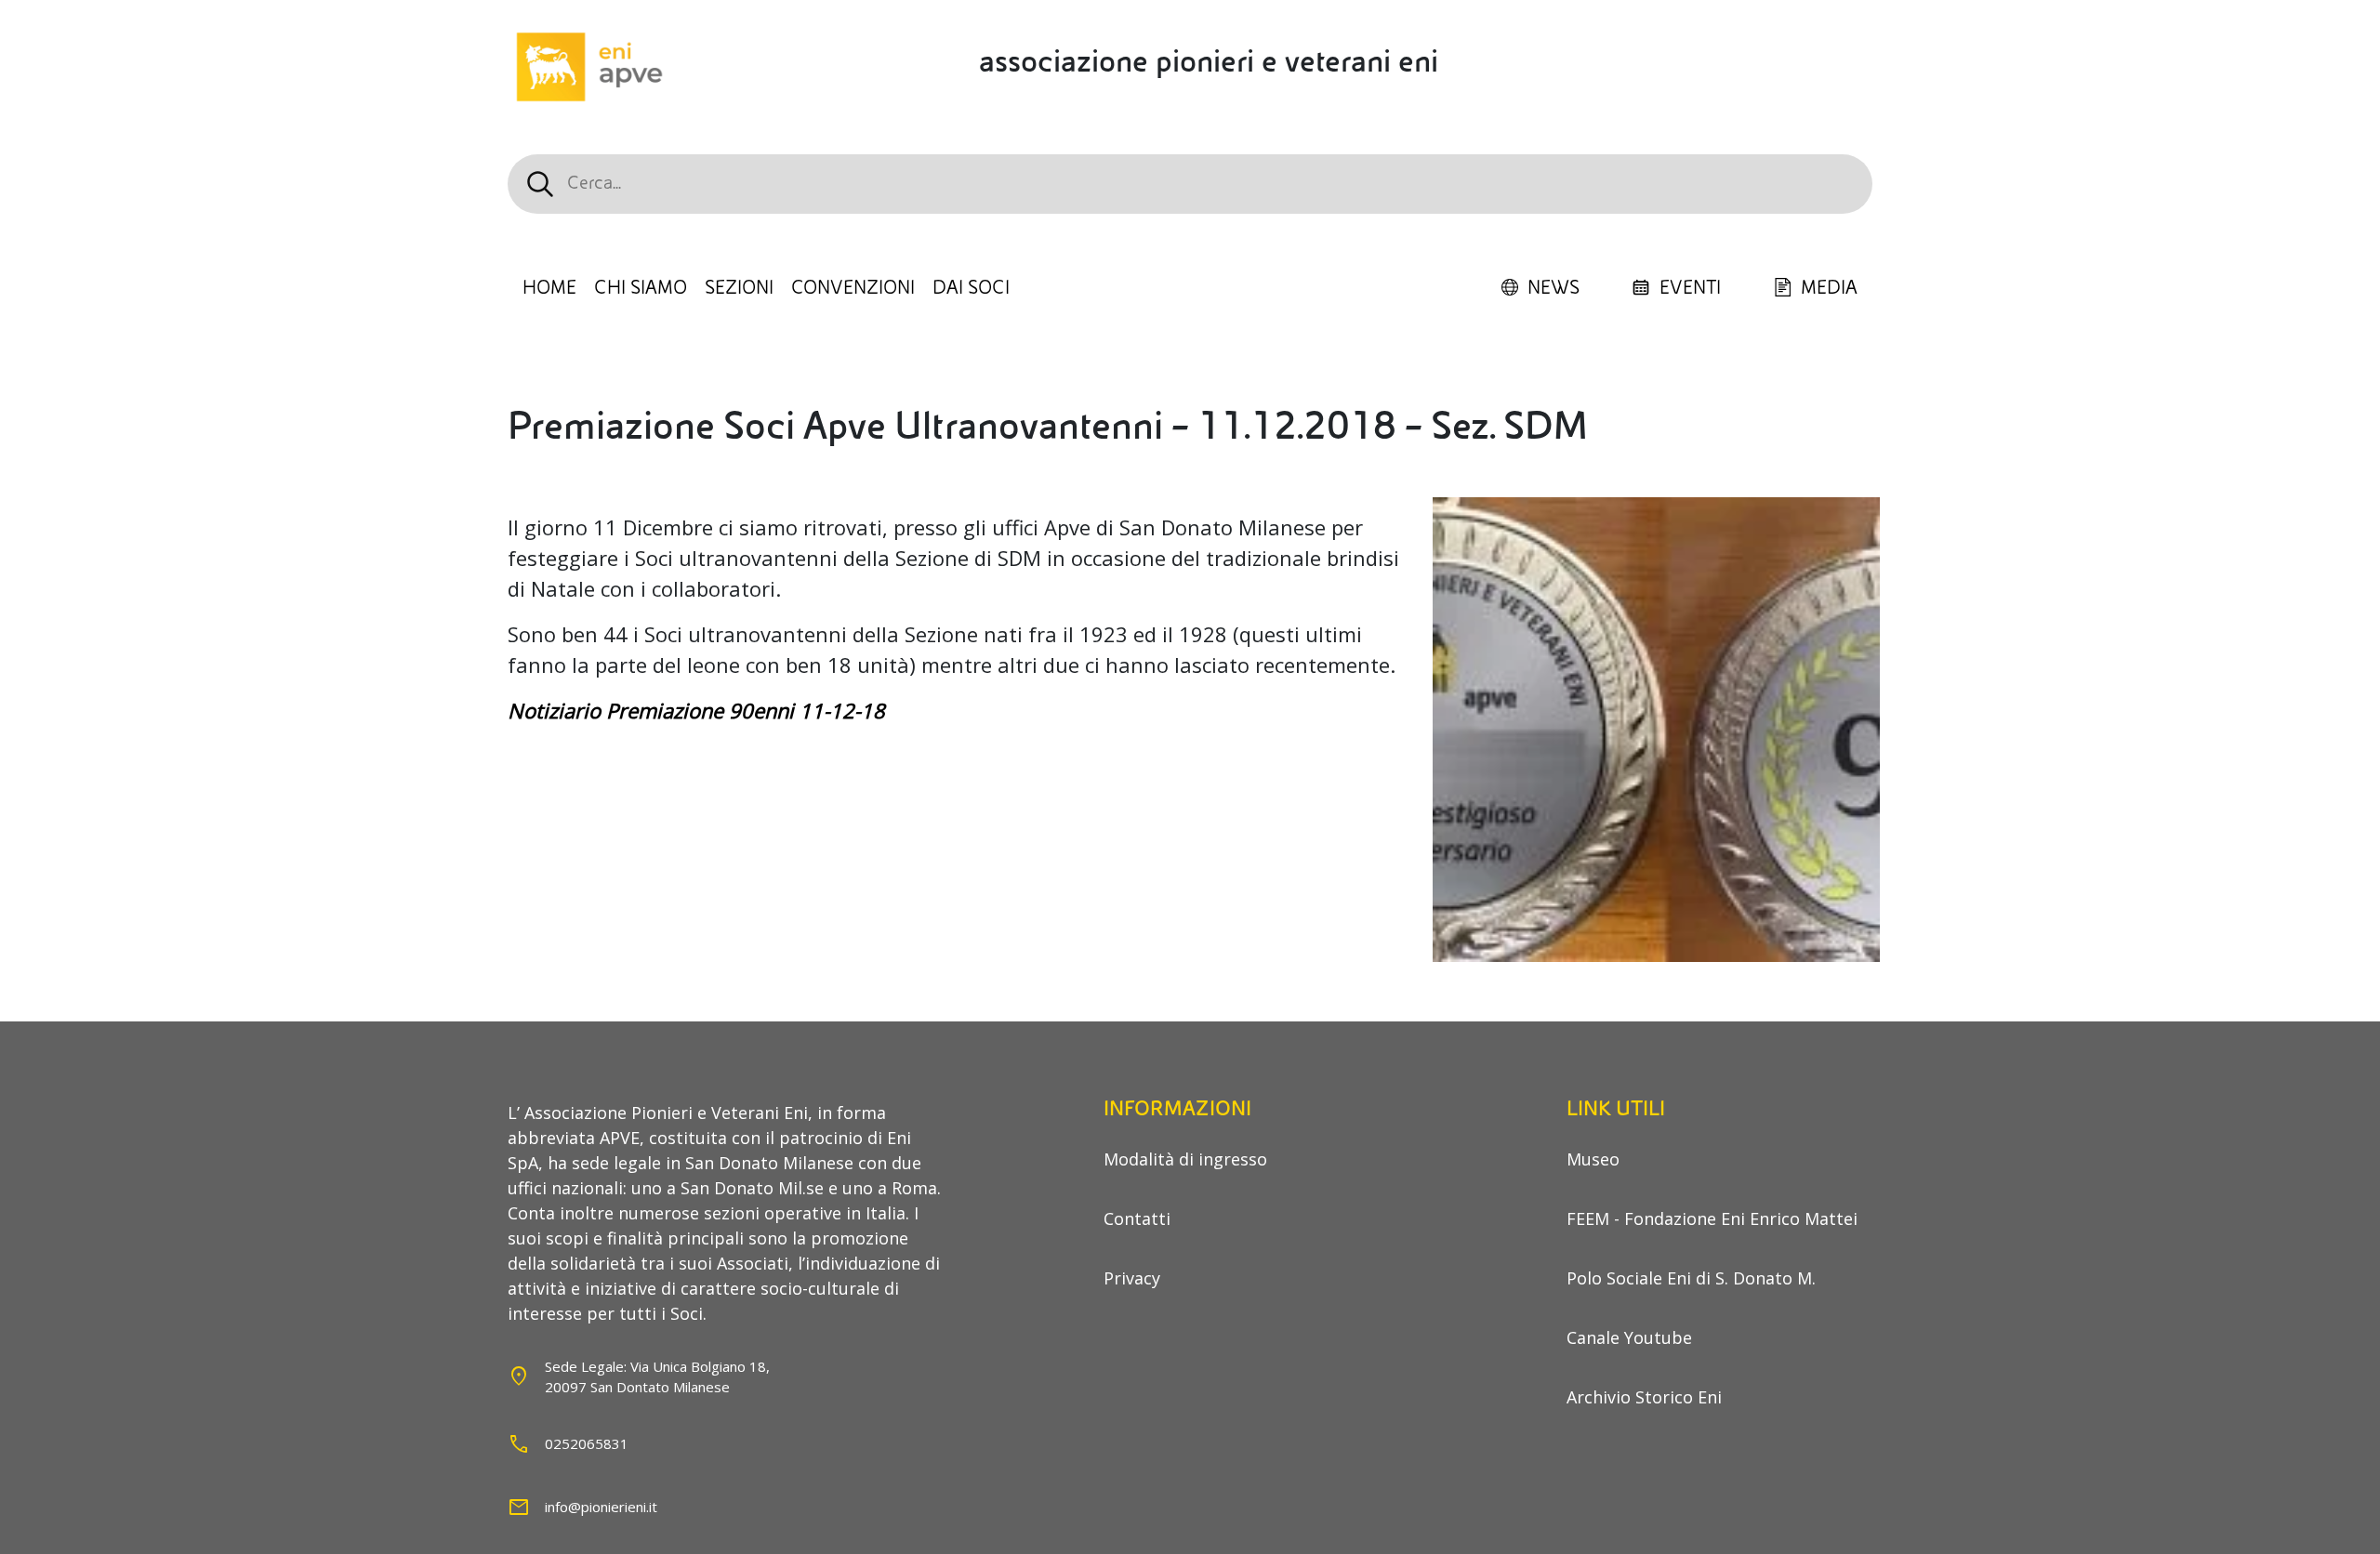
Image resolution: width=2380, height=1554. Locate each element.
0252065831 (587, 1443)
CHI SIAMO (641, 288)
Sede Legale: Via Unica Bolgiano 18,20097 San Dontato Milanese (657, 1377)
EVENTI (1690, 288)
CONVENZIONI (853, 288)
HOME (549, 288)
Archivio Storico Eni (1644, 1397)
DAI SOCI (971, 288)
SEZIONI (739, 288)
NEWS (1554, 288)
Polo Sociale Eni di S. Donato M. (1691, 1278)
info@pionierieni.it (601, 1507)
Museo (1593, 1159)
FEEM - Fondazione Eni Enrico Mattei (1712, 1218)
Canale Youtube (1629, 1337)
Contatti (1137, 1218)
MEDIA (1829, 288)
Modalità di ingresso (1185, 1159)
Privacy (1132, 1278)
